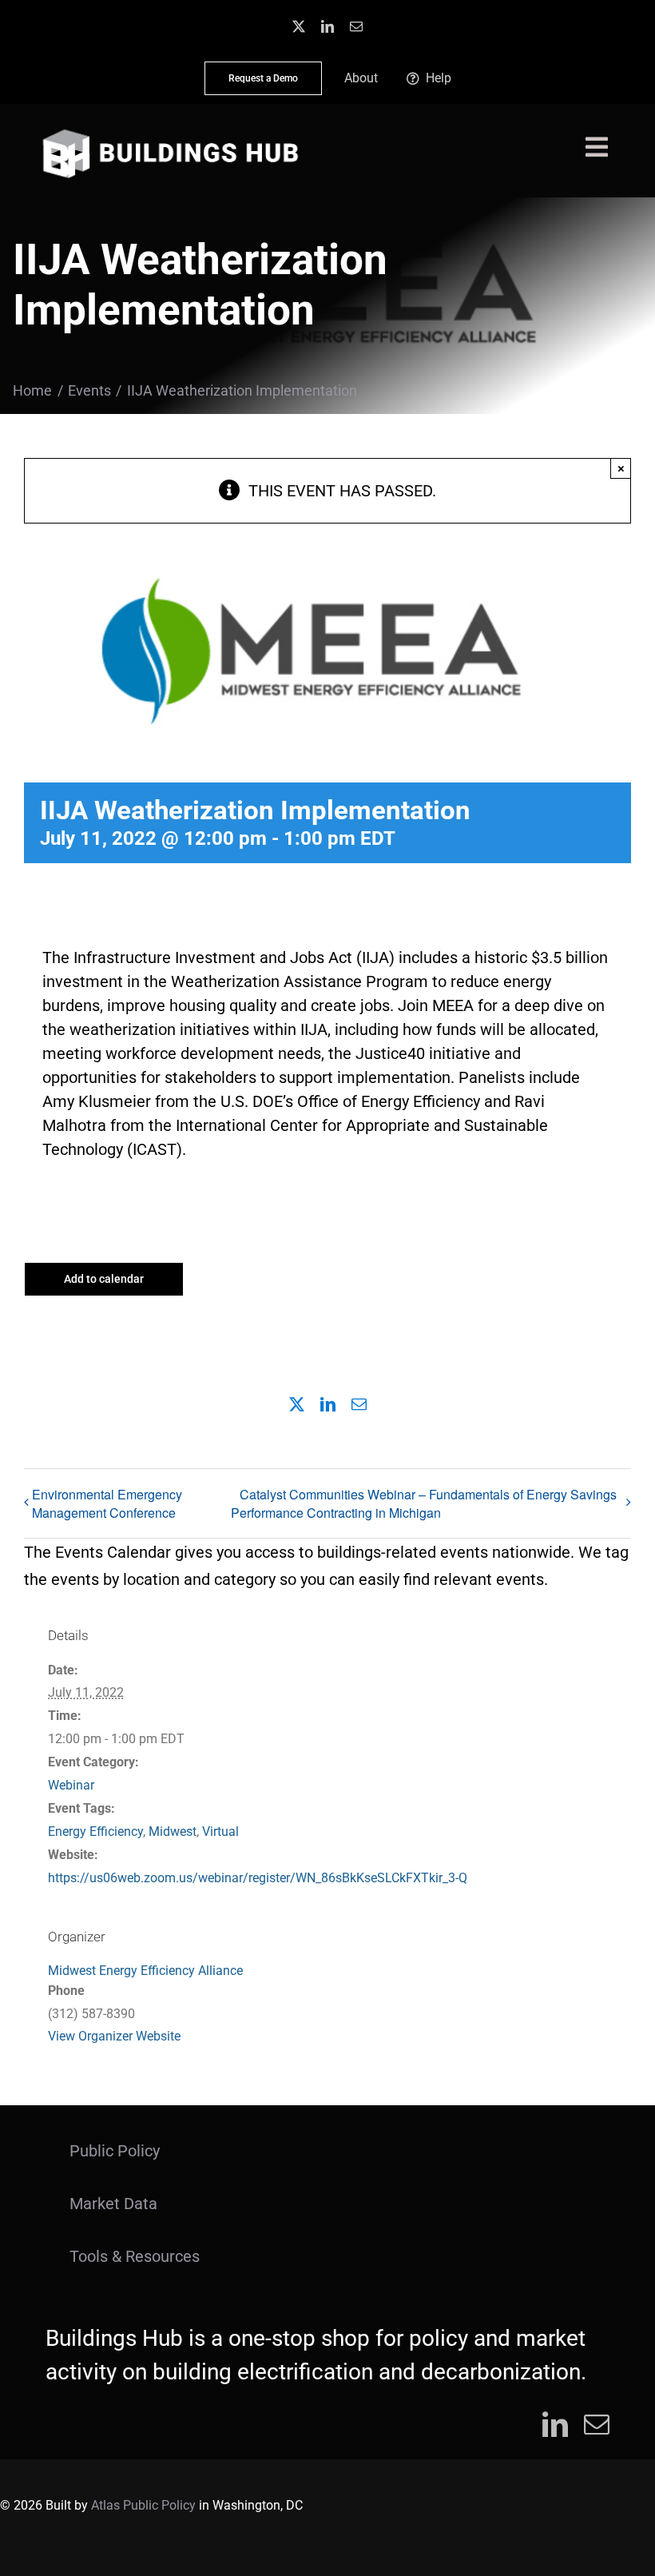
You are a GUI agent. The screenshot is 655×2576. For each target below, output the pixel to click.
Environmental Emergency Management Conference (107, 1503)
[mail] (356, 26)
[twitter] (299, 26)
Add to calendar (104, 1279)
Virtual (220, 1831)
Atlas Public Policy (143, 2505)
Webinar (71, 1785)
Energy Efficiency (95, 1831)
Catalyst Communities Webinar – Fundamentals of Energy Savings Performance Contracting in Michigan (424, 1504)
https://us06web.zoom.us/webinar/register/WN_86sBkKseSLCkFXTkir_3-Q (258, 1878)
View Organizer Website (114, 2036)
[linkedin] (327, 26)
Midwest (173, 1831)
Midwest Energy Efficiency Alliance (145, 1971)
